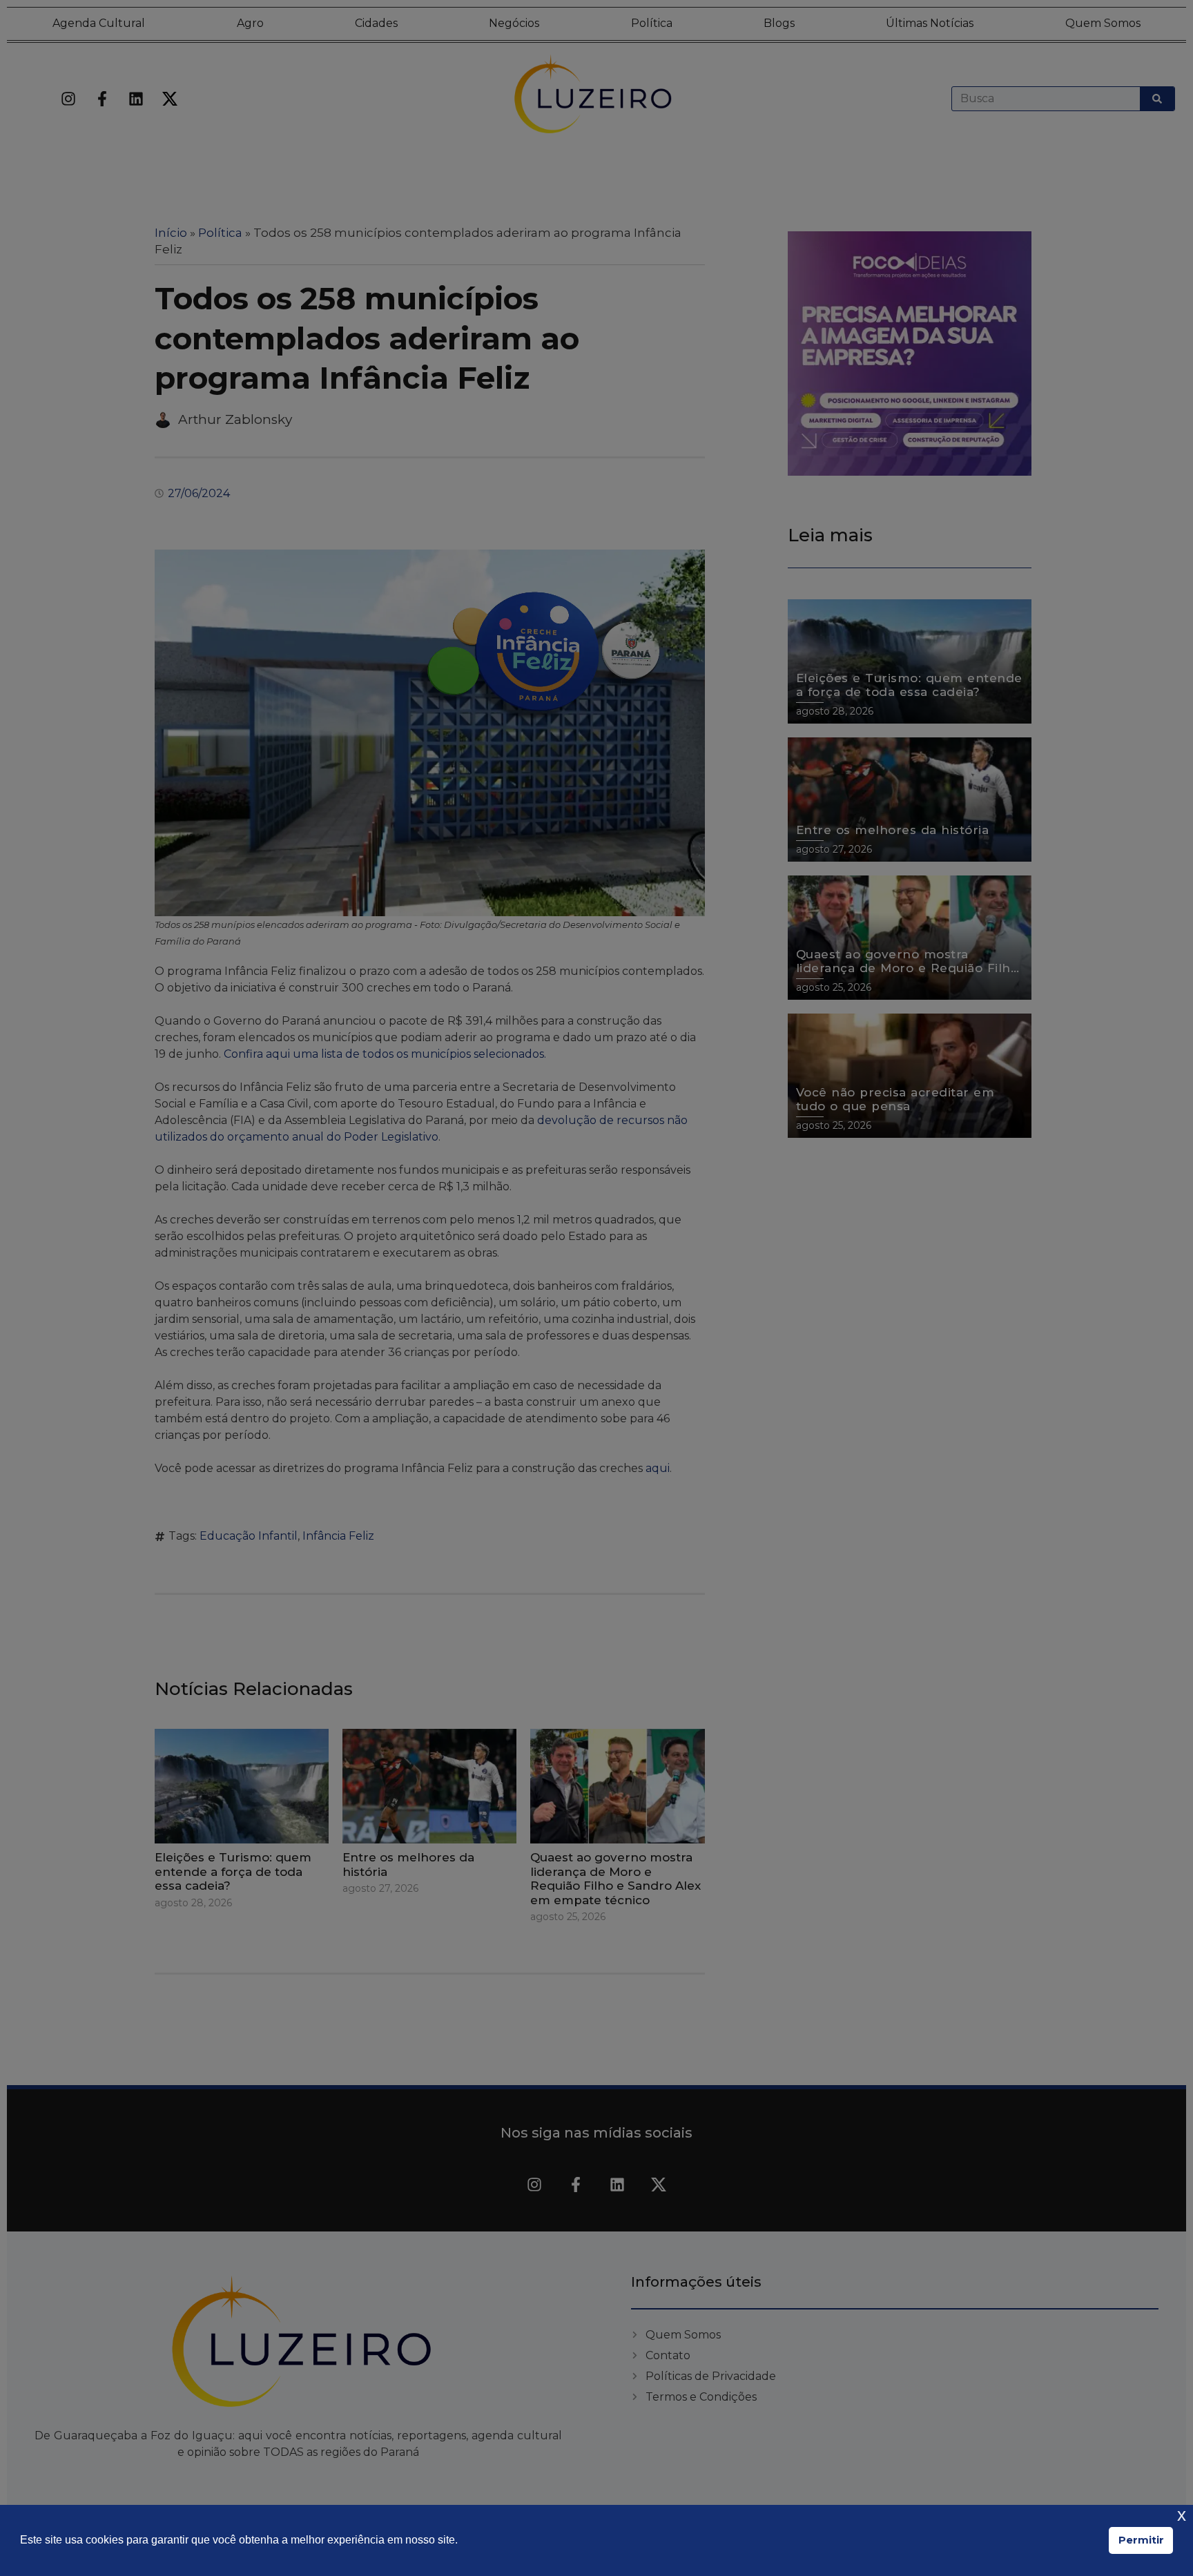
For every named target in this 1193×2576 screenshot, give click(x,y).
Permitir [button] (1141, 2540)
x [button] (1182, 2515)
